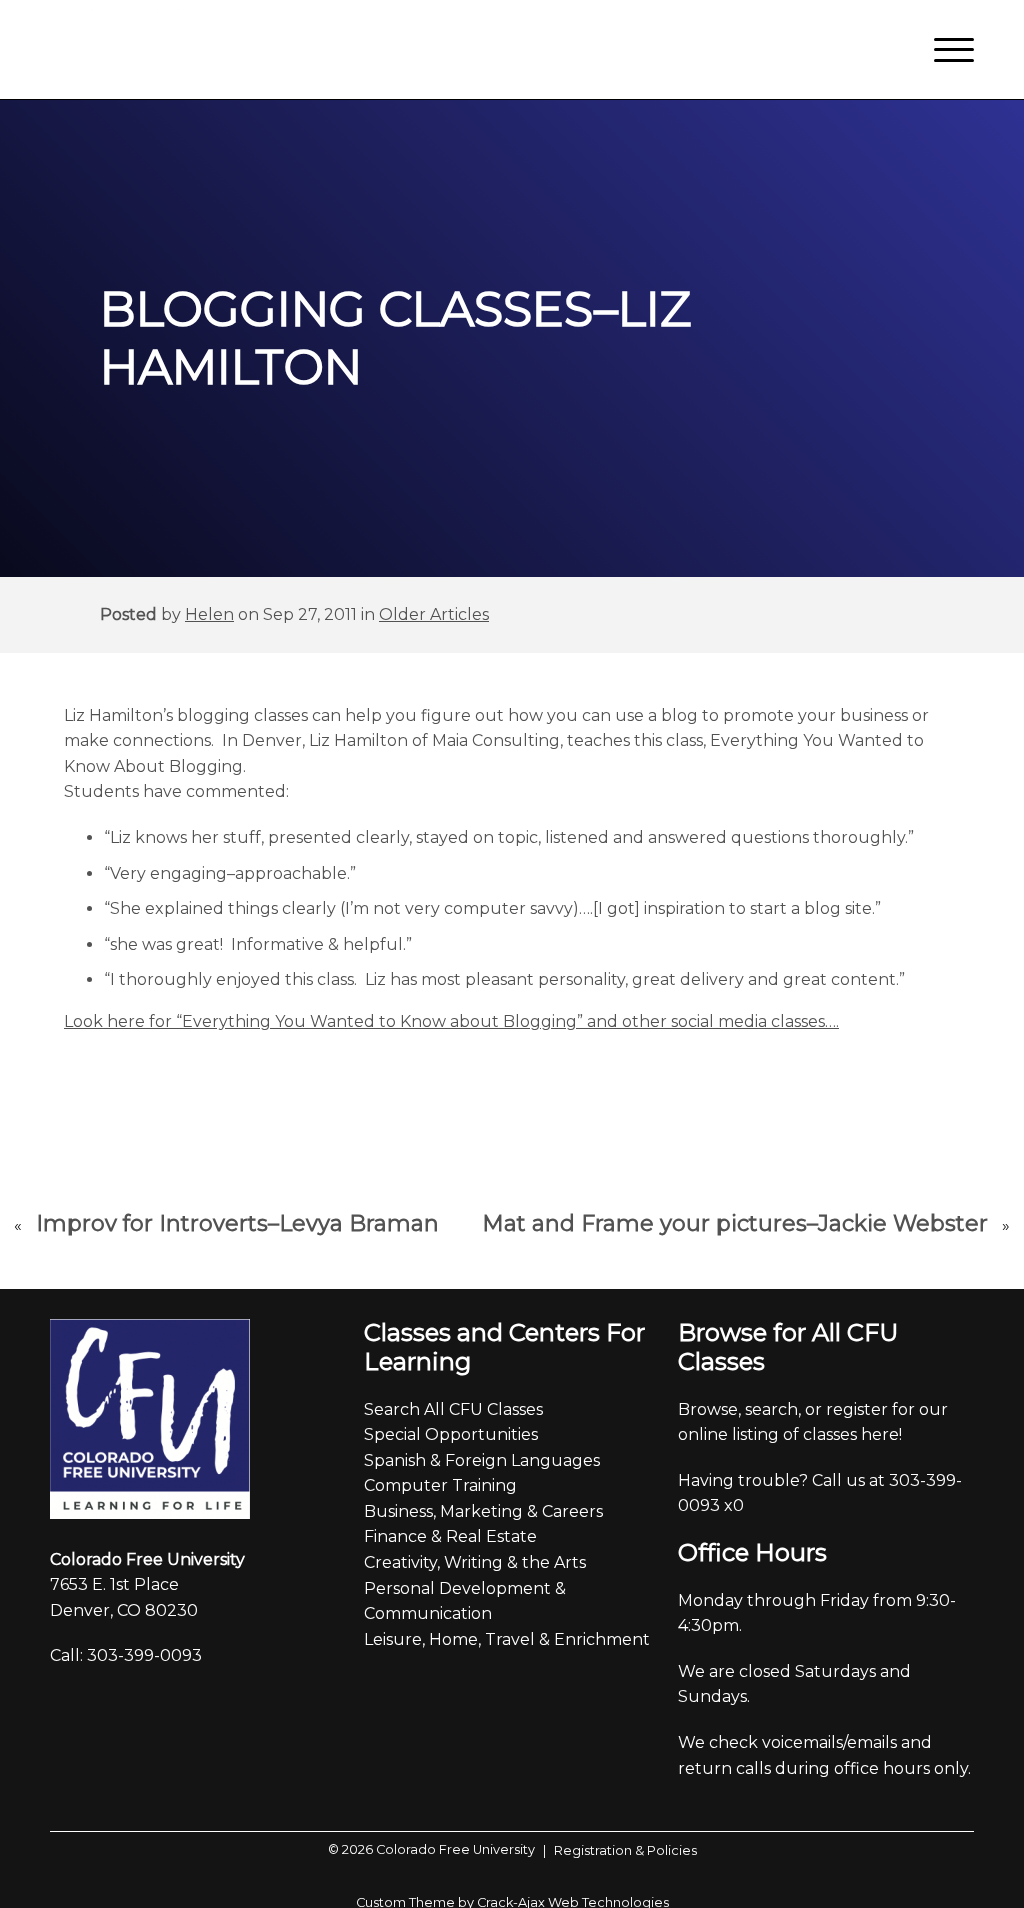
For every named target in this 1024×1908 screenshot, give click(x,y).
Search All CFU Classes (453, 1409)
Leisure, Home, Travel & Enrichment (507, 1639)
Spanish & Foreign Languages (482, 1460)
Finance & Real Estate (450, 1536)
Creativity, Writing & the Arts (475, 1562)
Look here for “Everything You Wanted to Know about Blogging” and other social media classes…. (451, 1021)
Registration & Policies (620, 1850)
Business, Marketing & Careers (483, 1511)
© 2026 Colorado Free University (431, 1849)
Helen (209, 614)
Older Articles (434, 614)
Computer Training (440, 1485)
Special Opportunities (451, 1434)
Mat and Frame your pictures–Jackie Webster (735, 1223)
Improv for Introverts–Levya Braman (237, 1223)
